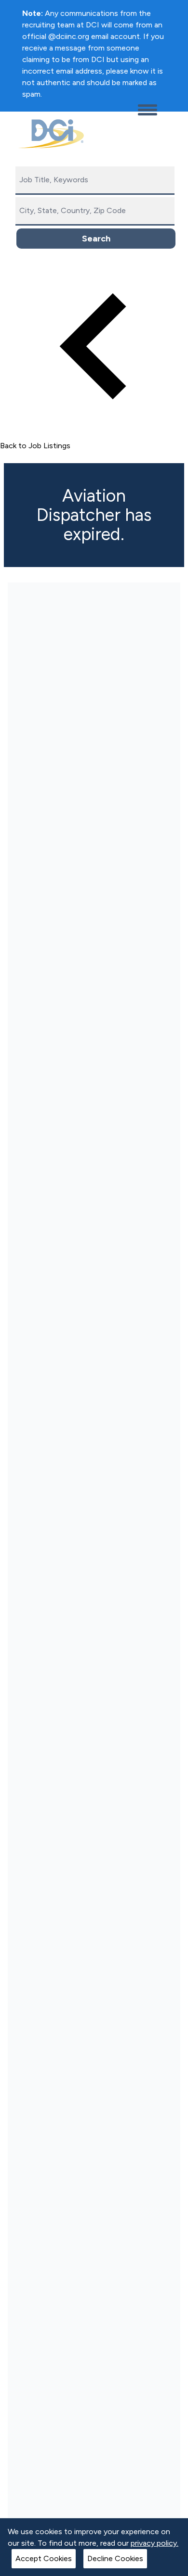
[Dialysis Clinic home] (49, 134)
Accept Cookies (44, 2558)
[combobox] (95, 181)
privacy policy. (154, 2543)
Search (96, 239)
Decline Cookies (115, 2558)
